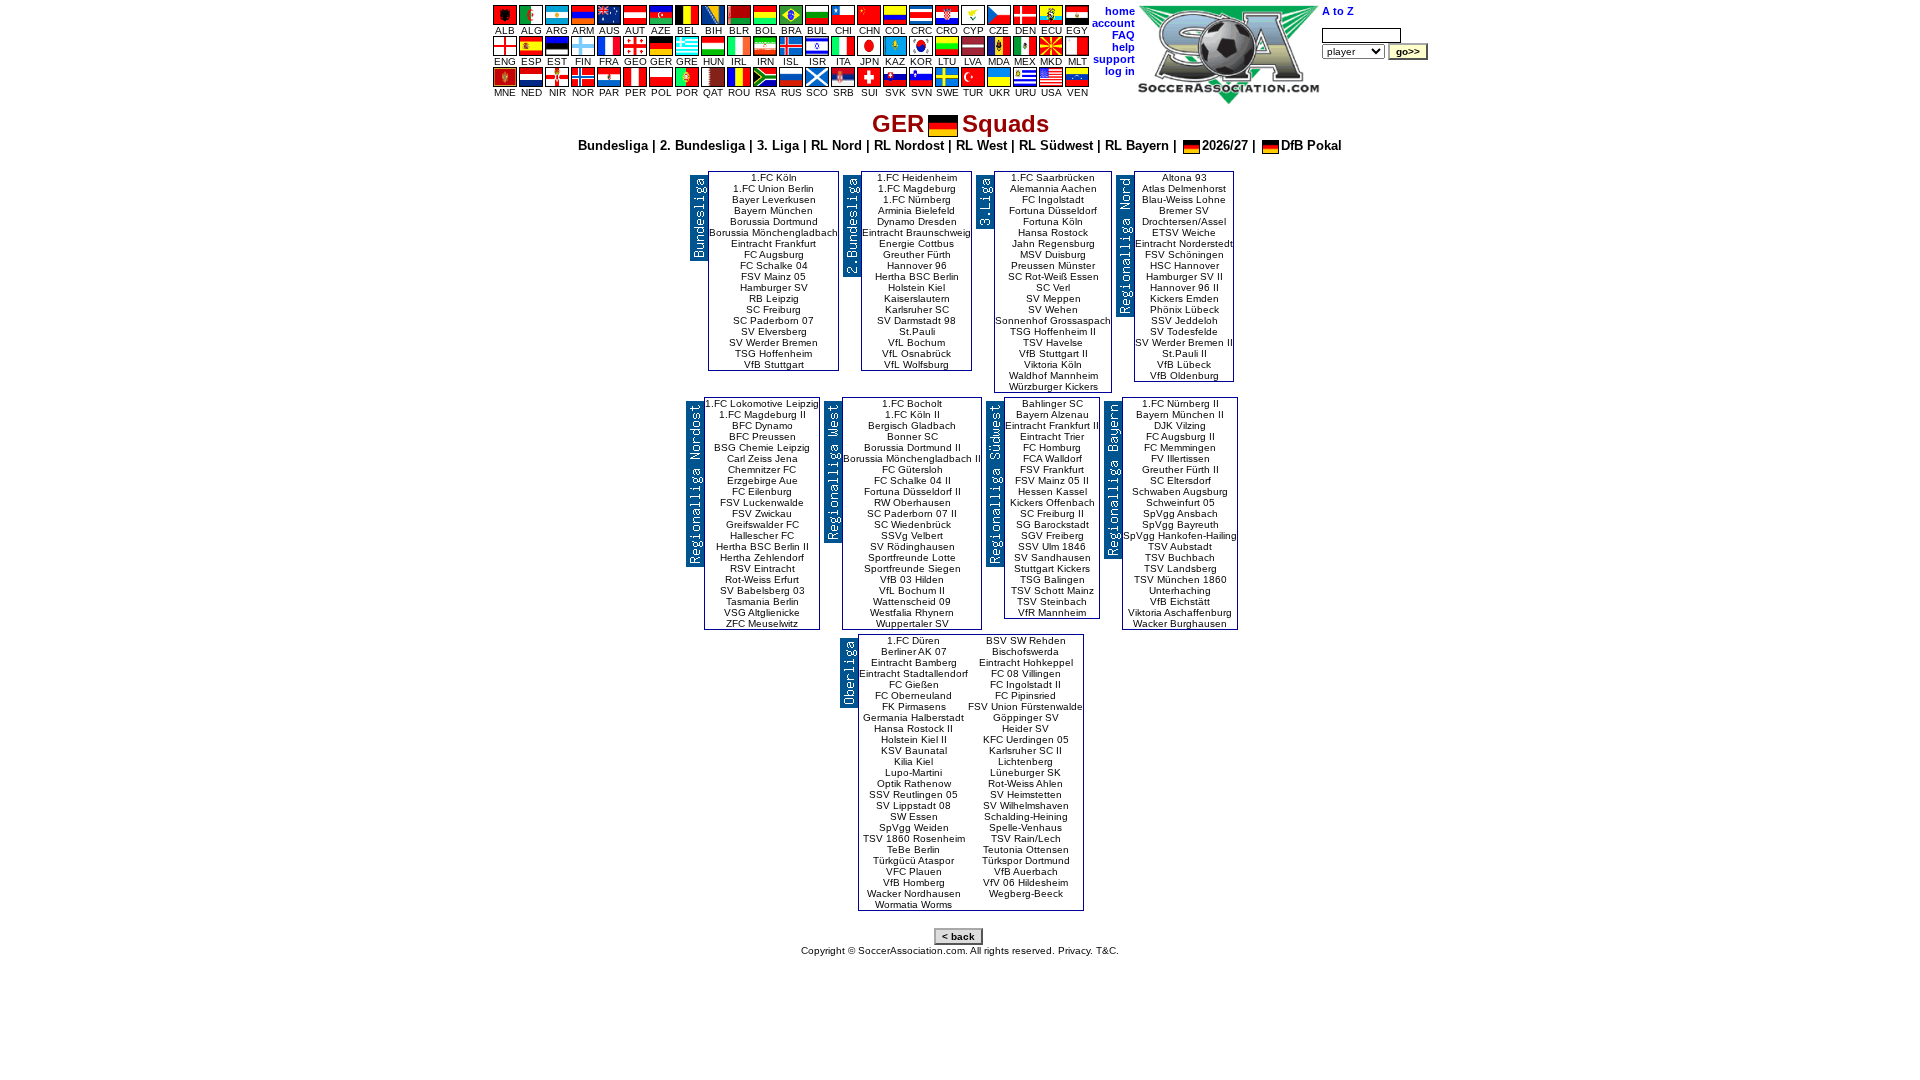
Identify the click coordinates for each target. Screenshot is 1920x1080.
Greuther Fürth (917, 254)
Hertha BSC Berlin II (762, 546)
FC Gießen (914, 684)
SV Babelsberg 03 (762, 590)
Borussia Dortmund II (912, 447)
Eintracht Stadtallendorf (913, 673)
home (1120, 11)
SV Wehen (1053, 309)
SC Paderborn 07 (773, 320)
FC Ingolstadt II (1025, 684)
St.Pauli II (1184, 353)
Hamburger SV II (1184, 276)
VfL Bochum (916, 342)
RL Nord (836, 145)
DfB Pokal (1311, 145)
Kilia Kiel (913, 761)
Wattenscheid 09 (912, 601)
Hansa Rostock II (913, 728)
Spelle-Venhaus (1025, 827)
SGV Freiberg (1052, 535)
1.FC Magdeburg (917, 188)
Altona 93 (1184, 177)
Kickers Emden (1184, 298)
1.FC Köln (774, 177)
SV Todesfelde (1184, 331)
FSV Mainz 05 (773, 276)
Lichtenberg (1025, 761)
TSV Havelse (1053, 342)
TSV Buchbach (1180, 557)
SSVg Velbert (912, 535)
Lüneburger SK (1025, 772)
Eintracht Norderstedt (1184, 243)
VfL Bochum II (912, 590)
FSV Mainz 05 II (1052, 480)
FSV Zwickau (762, 513)
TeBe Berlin (913, 849)
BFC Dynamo (762, 425)
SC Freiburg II (1052, 513)
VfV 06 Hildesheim (1025, 882)
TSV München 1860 (1180, 579)
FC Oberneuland (913, 695)
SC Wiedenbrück (912, 524)
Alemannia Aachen (1053, 188)
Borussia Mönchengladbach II (912, 458)
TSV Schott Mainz (1052, 590)
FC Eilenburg (762, 491)
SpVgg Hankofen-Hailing (1180, 535)
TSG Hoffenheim (773, 353)
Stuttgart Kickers (1052, 568)
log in (1120, 71)
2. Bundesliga (702, 145)
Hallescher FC (762, 535)
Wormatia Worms (913, 904)
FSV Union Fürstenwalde (1025, 706)
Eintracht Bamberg (914, 662)
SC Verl (1053, 287)
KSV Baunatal (914, 750)
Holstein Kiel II (914, 739)
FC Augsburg (774, 254)
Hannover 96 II (1184, 287)
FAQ (1123, 35)
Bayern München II (1180, 414)
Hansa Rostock (1053, 232)
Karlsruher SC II (1025, 750)
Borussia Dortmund (774, 221)
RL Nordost (909, 145)
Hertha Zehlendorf (762, 557)
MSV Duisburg (1053, 254)
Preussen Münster (1053, 265)
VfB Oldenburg (1184, 375)
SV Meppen (1053, 298)
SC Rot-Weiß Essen (1053, 276)
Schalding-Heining (1026, 816)
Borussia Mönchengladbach (773, 232)
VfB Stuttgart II (1053, 353)
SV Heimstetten (1026, 794)
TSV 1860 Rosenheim (914, 838)
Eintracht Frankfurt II (1052, 425)
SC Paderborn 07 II (912, 513)
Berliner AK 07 (914, 651)
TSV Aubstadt (1180, 546)
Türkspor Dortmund (1026, 860)
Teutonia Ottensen (1026, 849)
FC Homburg (1052, 447)
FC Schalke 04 (774, 265)
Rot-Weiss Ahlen (1025, 783)
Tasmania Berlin (762, 601)
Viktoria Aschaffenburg (1180, 612)
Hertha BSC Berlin (917, 276)
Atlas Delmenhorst (1184, 188)
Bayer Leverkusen (774, 199)
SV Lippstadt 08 (913, 805)
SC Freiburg (773, 309)
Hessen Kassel (1052, 491)
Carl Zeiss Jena (762, 458)
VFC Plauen (914, 871)
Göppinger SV (1026, 717)
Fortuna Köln (1053, 221)
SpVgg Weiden (914, 827)
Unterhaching (1180, 590)
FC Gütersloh (912, 469)
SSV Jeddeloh (1184, 320)
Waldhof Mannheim (1053, 375)
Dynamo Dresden (917, 221)
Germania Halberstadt (913, 717)
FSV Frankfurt (1052, 469)
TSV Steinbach (1052, 601)
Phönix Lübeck (1184, 309)
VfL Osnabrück (916, 353)
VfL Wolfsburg (916, 364)
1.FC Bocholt (912, 403)
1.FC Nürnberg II (1180, 403)
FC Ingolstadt (1053, 199)
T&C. (1107, 950)
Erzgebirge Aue (762, 480)
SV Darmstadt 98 (916, 320)
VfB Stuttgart (774, 364)
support (1114, 59)
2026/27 (1225, 145)
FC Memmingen (1180, 447)
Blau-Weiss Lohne (1184, 199)
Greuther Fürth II (1180, 469)
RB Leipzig (774, 298)
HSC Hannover (1184, 265)
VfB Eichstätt (1180, 601)
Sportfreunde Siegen (912, 568)
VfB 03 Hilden (912, 579)
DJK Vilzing (1180, 425)
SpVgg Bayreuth (1180, 524)
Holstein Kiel (916, 287)
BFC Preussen (762, 436)
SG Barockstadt (1052, 524)
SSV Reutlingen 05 (913, 794)
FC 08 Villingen (1026, 673)
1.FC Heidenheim (917, 177)
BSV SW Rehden (1026, 640)
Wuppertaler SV (912, 623)
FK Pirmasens (914, 706)
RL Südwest (1056, 145)
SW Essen (914, 816)
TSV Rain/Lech (1026, 838)
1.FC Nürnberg (917, 199)
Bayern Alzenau (1052, 414)
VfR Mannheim (1052, 612)
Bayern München (773, 210)
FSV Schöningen (1184, 254)
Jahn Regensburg (1053, 243)
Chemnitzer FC (762, 469)
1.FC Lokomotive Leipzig (762, 403)
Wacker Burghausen (1180, 623)
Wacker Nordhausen (914, 893)
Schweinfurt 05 (1180, 502)
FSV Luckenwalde (762, 502)
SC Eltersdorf (1180, 480)
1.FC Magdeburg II (762, 414)
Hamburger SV (774, 287)
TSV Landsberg (1180, 568)
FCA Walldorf (1052, 458)
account (1113, 23)
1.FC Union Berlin (773, 188)
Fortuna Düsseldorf (1053, 210)
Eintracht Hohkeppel (1026, 662)
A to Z (1338, 11)
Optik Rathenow (914, 783)
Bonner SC (912, 436)
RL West (981, 145)
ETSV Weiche (1184, 232)
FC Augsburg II (1180, 436)
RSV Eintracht (762, 568)
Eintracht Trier (1052, 436)
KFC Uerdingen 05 (1026, 739)
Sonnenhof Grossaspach (1053, 320)
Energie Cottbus (916, 243)
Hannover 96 (917, 265)
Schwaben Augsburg (1180, 491)
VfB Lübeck (1184, 364)
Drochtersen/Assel (1184, 221)
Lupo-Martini (913, 772)
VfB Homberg (914, 882)
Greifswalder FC (762, 524)
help (1123, 47)
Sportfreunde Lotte (912, 557)
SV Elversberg (774, 331)
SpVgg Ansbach (1180, 513)
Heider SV (1025, 728)
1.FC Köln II (912, 414)
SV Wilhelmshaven (1026, 805)
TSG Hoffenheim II (1053, 331)
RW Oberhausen (912, 502)
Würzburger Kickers (1053, 386)
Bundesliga (613, 145)
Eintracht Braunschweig (916, 232)
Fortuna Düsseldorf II (912, 491)
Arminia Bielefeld (916, 210)
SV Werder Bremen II (1184, 342)
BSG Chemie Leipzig (762, 447)
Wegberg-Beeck (1026, 893)
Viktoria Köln (1053, 364)
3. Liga (778, 145)
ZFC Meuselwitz (762, 623)
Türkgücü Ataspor (913, 860)
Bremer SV (1184, 210)
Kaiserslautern (917, 298)
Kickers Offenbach (1052, 502)
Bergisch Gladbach (912, 425)
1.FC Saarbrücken (1053, 177)
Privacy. (1075, 950)
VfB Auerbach (1026, 871)
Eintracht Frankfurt (773, 243)
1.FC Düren (913, 640)
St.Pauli (917, 331)
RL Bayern (1137, 145)
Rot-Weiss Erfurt (762, 579)
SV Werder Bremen (773, 342)
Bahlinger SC (1052, 403)
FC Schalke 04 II (912, 480)
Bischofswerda (1025, 651)
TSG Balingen (1052, 579)
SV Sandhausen (1052, 557)
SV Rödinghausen (912, 546)
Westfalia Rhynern (912, 612)
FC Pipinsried (1025, 695)
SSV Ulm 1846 (1052, 546)
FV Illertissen (1180, 458)
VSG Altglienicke (762, 612)
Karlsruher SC (917, 309)
